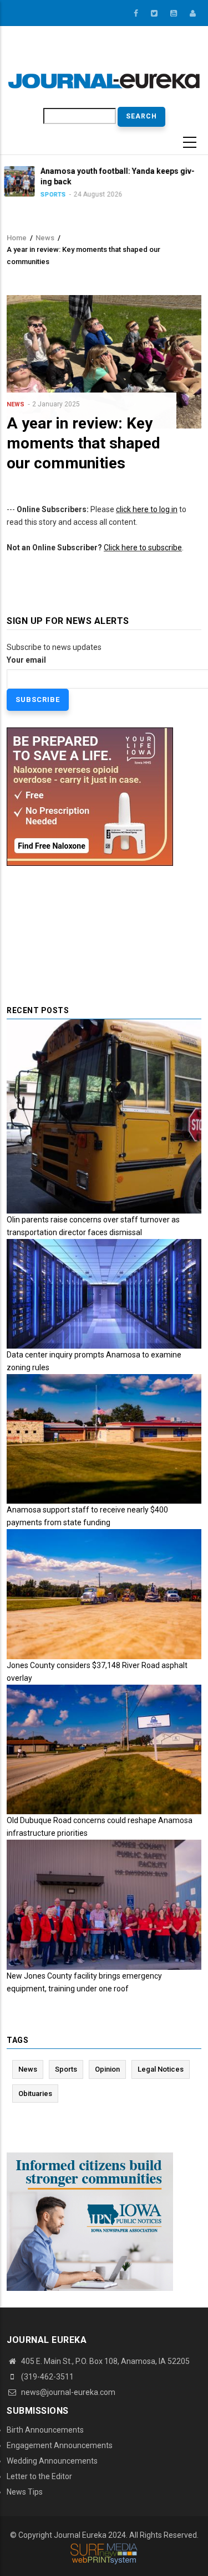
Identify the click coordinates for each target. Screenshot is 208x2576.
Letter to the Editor (39, 2476)
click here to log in (147, 509)
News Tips (25, 2492)
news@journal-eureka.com (67, 2392)
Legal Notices (161, 2069)
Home (17, 238)
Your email (26, 660)
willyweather (168, 55)
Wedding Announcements (52, 2461)
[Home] (104, 80)
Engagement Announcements (60, 2445)
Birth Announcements (45, 2430)
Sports (66, 2069)
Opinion (107, 2069)
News (45, 238)
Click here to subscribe (143, 548)
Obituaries (35, 2094)
